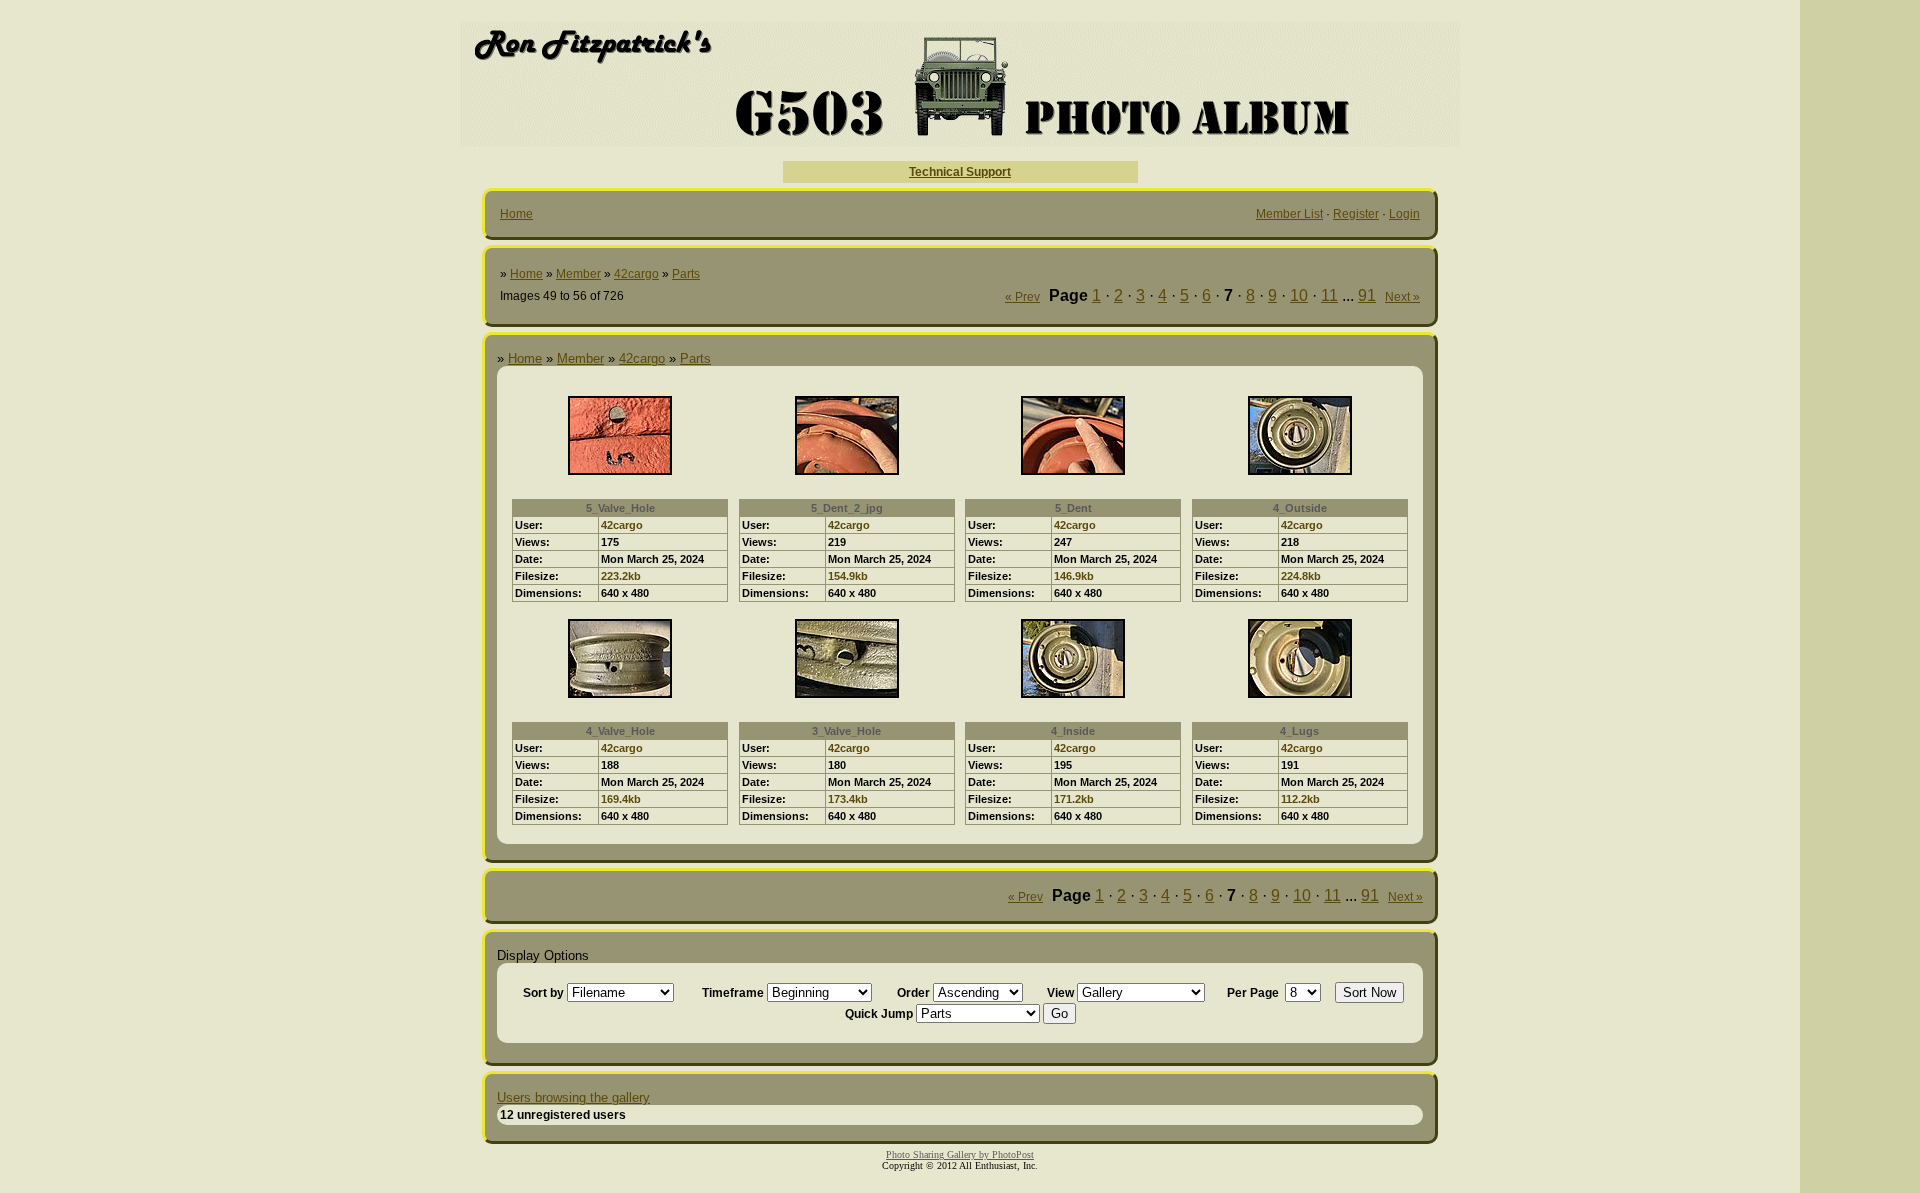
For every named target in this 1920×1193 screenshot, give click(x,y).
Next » (1402, 297)
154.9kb (848, 576)
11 (1329, 295)
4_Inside (1073, 731)
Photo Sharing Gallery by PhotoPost (960, 1154)
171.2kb (1074, 799)
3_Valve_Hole (846, 731)
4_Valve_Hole (620, 731)
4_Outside (1300, 508)
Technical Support (960, 172)
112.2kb (1300, 799)
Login (1404, 214)
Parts (686, 274)
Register (1356, 214)
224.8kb (1301, 576)
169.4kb (621, 799)
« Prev (1022, 297)
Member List (1289, 214)
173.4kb (848, 799)
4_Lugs (1299, 731)
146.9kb (1074, 576)
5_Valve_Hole (620, 508)
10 (1299, 295)
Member (578, 274)
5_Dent (1073, 508)
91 (1367, 295)
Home (516, 214)
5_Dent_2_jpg (847, 508)
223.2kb (621, 576)
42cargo (636, 274)
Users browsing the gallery (573, 1097)
